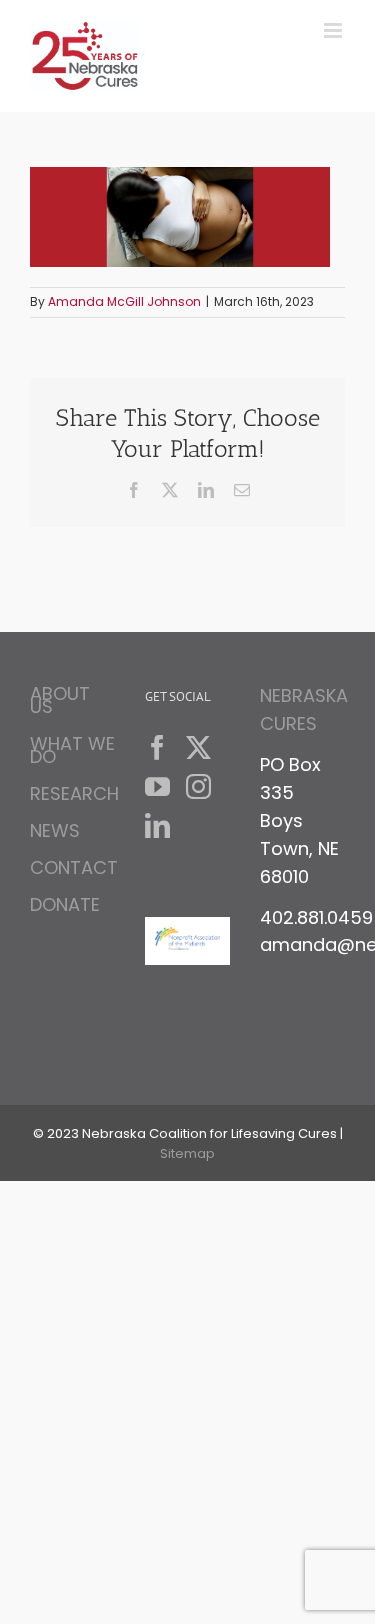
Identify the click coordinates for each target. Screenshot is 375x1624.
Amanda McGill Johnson (124, 301)
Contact (72, 867)
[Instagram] (198, 786)
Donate (65, 904)
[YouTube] (157, 786)
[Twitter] (198, 747)
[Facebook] (157, 747)
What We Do (72, 750)
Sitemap (187, 1153)
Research (72, 793)
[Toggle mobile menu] (334, 30)
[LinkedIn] (157, 825)
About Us (60, 703)
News (55, 830)
